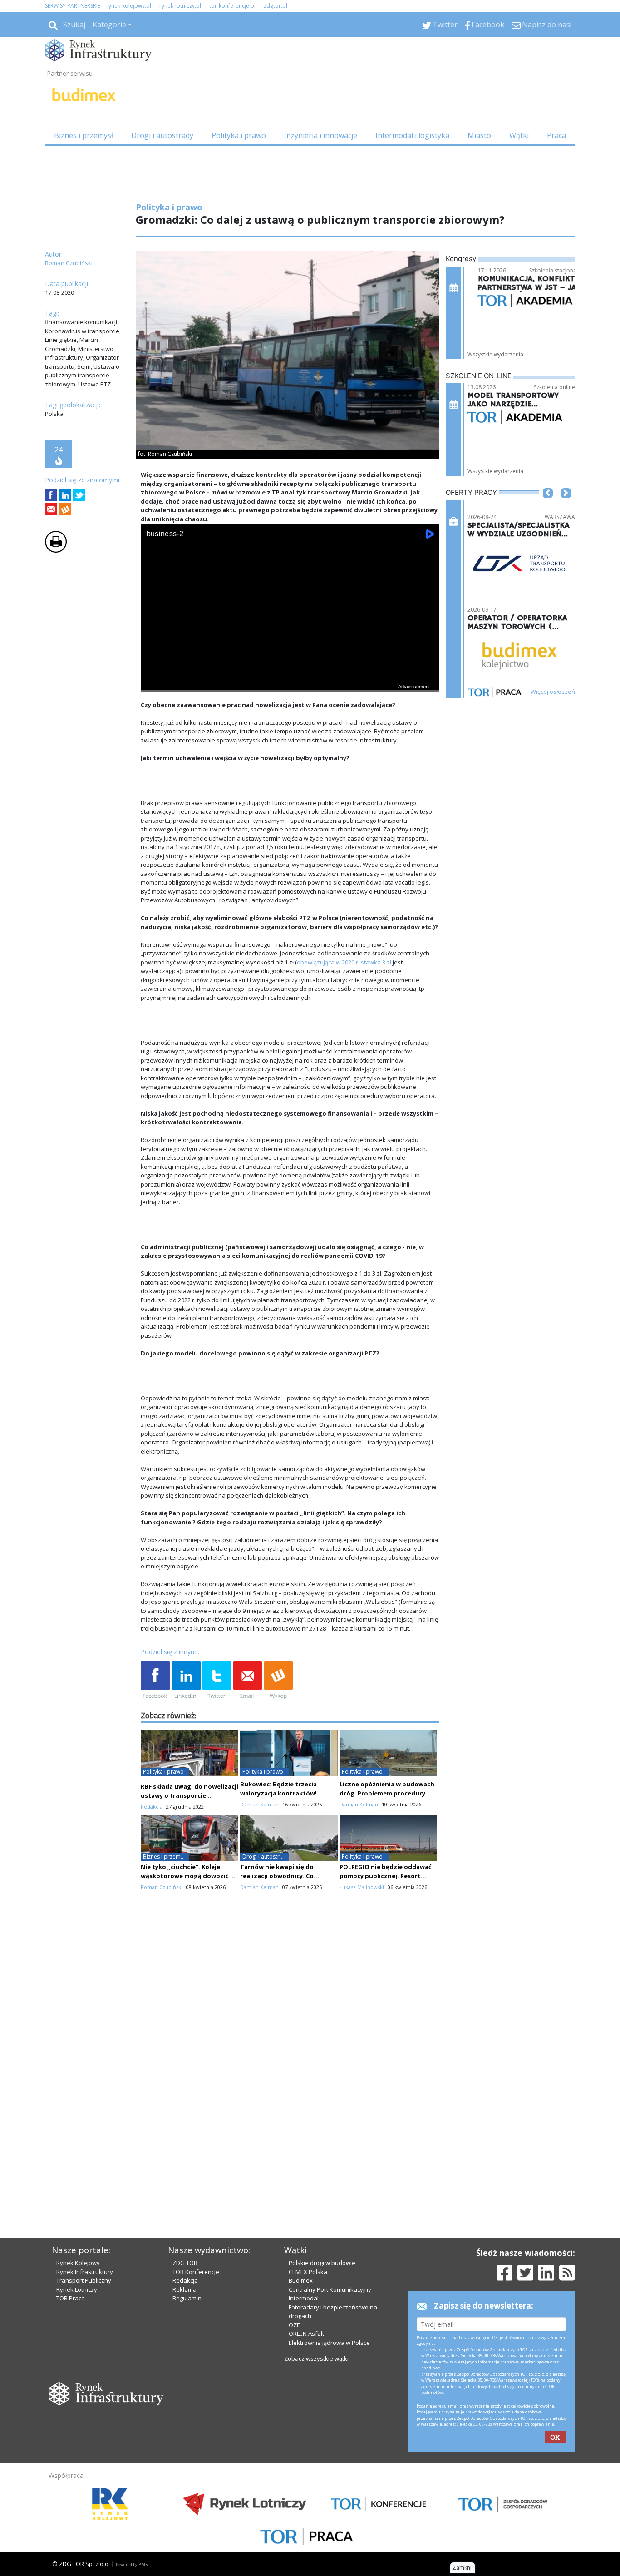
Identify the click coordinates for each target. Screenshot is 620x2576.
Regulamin (187, 2298)
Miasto (479, 135)
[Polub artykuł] (51, 495)
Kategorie (109, 25)
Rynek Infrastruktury (85, 2272)
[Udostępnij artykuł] (65, 495)
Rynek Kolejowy (78, 2263)
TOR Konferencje (196, 2272)
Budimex (301, 2280)
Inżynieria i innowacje (321, 135)
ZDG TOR (185, 2263)
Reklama (185, 2289)
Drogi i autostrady (162, 135)
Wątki (519, 135)
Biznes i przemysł (84, 135)
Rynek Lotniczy (77, 2289)
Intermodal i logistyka (412, 135)
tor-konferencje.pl (232, 6)
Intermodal (304, 2298)
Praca (556, 135)
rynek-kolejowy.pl (129, 6)
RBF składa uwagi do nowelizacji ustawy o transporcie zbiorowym (189, 1795)
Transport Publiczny (84, 2280)
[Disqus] (290, 2059)
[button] (548, 507)
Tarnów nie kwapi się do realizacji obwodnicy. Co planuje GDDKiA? (277, 1876)
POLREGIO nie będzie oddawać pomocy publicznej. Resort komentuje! (386, 1876)
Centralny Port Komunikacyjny (330, 2289)
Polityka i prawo (239, 135)
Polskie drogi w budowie (322, 2263)
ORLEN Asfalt (306, 2334)
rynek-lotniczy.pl (180, 6)
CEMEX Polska (308, 2272)
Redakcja (185, 2280)
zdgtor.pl (276, 6)
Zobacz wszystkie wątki (316, 2358)
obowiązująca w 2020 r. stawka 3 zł (344, 962)
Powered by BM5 (132, 2564)
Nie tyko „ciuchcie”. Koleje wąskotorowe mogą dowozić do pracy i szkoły (189, 1876)
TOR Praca (71, 2298)
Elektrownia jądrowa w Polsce (329, 2343)
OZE (294, 2325)
